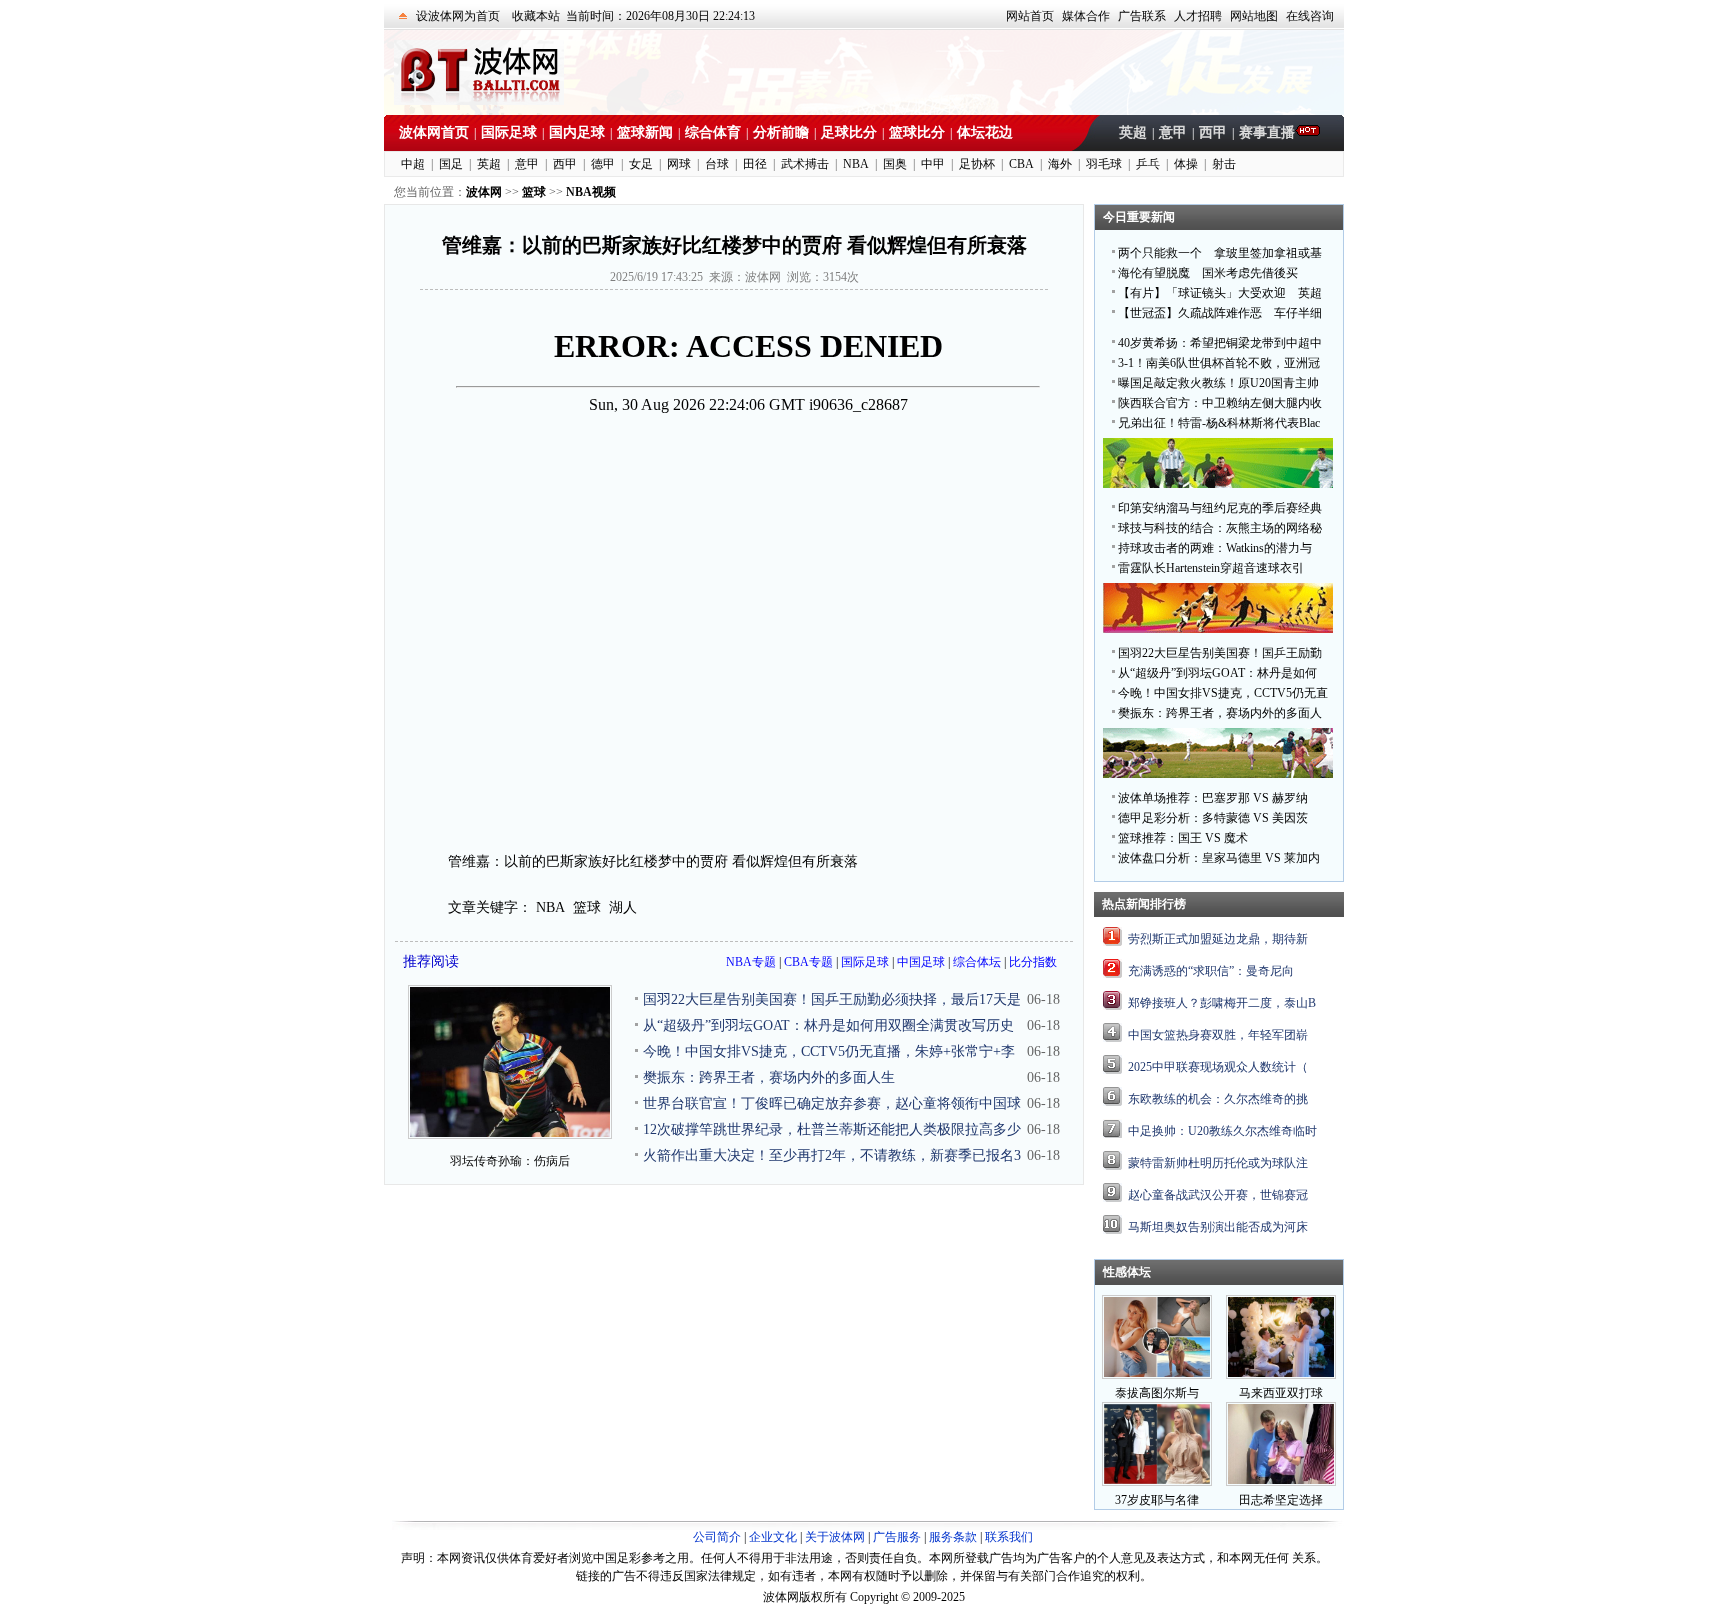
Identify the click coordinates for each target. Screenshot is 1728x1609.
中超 (413, 164)
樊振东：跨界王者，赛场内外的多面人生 (769, 1077)
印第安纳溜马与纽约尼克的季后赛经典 (1220, 508)
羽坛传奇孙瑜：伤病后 (510, 1161)
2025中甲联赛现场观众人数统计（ (1218, 1067)
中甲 (933, 164)
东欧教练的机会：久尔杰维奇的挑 (1218, 1099)
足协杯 (977, 164)
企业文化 (773, 1537)
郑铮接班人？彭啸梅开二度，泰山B (1222, 1003)
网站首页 (1030, 16)
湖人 (623, 907)
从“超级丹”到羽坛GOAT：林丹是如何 (1217, 673)
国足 (451, 164)
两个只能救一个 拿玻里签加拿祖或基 (1220, 253)
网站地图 (1254, 16)
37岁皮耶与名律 (1157, 1500)
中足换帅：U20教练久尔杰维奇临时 (1222, 1131)
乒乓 (1148, 164)
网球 (679, 164)
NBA (856, 164)
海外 (1060, 164)
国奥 (895, 164)
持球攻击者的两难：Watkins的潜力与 (1215, 548)
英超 (1133, 132)
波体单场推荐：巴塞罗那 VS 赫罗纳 (1213, 798)
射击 (1224, 164)
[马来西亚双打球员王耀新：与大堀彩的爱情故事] (1281, 1375)
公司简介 (717, 1537)
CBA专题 (808, 962)
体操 (1186, 164)
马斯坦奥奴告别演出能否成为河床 (1218, 1227)
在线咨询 (1310, 16)
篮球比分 (917, 132)
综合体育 (713, 132)
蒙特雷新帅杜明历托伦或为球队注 (1218, 1163)
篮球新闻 (645, 132)
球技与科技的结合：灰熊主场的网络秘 (1220, 528)
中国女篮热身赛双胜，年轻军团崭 (1218, 1035)
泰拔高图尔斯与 (1157, 1393)
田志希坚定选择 (1281, 1500)
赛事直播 (1267, 132)
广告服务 (897, 1537)
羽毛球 (1104, 164)
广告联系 (1142, 16)
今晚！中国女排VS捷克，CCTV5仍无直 (1223, 693)
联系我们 (1009, 1537)
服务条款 (953, 1537)
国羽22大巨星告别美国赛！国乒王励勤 (1220, 653)
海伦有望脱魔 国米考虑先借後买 (1208, 273)
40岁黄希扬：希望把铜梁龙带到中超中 (1220, 343)
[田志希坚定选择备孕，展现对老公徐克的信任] (1281, 1482)
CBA (1021, 164)
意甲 (1173, 132)
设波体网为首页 (458, 16)
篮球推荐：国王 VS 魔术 (1183, 838)
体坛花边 (985, 132)
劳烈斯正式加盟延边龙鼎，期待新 (1218, 939)
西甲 (1213, 132)
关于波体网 (835, 1537)
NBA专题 (751, 962)
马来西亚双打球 (1281, 1393)
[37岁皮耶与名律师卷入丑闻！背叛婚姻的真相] (1157, 1482)
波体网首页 (434, 132)
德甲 (603, 164)
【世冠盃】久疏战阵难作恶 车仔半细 (1220, 313)
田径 (755, 164)
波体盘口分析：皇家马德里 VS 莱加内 (1219, 858)
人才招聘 (1198, 16)
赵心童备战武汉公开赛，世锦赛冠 (1218, 1195)
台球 (717, 164)
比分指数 (1033, 962)
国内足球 (577, 132)
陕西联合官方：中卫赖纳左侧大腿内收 (1220, 403)
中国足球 (921, 962)
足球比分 (849, 132)
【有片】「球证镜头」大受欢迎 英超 (1220, 293)
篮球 (587, 907)
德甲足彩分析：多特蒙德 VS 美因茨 (1213, 818)
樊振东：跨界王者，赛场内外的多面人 (1220, 713)
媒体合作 (1086, 16)
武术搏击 (805, 164)
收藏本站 (536, 16)
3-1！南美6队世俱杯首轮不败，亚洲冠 (1219, 363)
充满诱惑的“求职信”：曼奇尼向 (1211, 971)
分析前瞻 (781, 132)
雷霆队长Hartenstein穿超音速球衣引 (1211, 568)
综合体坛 (977, 962)
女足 (641, 164)
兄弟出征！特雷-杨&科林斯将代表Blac (1219, 423)
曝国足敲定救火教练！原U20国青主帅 (1218, 383)
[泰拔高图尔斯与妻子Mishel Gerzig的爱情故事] (1157, 1375)
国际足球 (509, 132)
